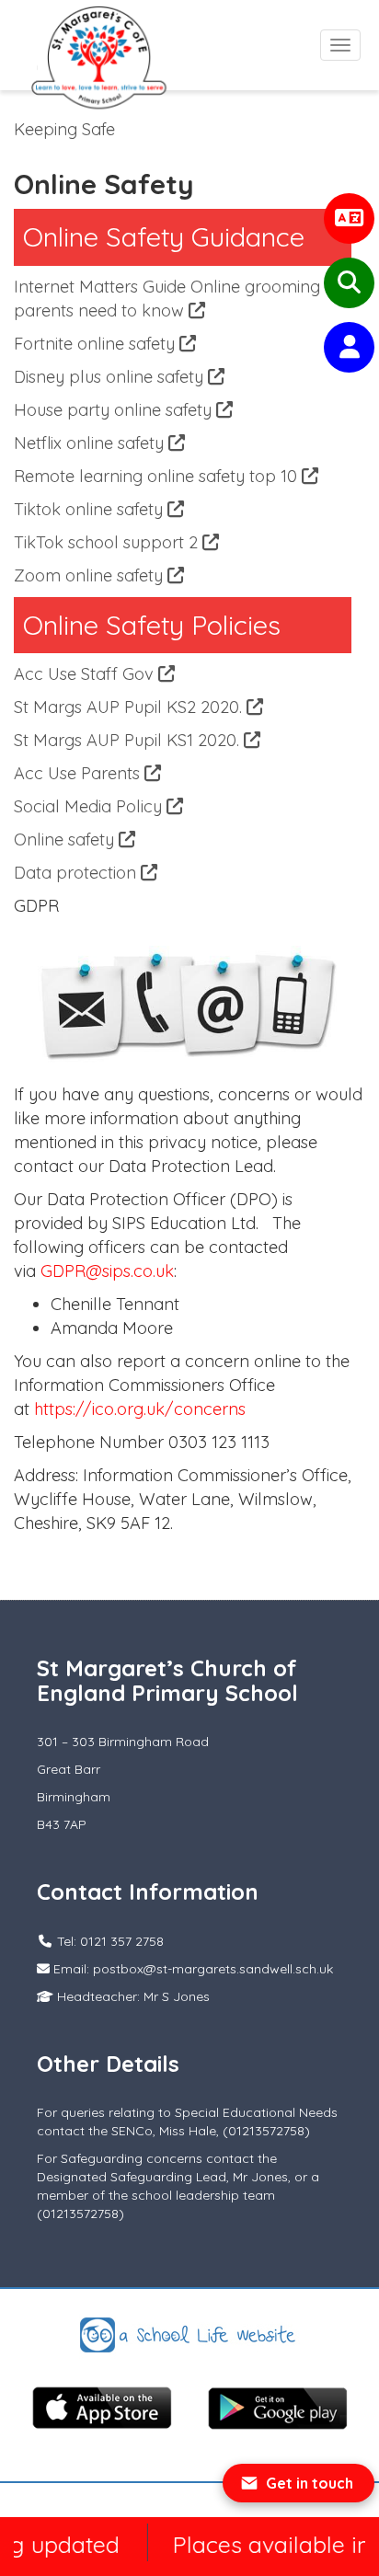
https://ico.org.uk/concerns (140, 1409)
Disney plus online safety (111, 377)
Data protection (77, 873)
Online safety (66, 839)
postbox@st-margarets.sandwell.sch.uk (213, 1969)
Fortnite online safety (97, 344)
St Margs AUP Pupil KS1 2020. (129, 740)
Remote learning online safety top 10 (158, 476)
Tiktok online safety (91, 509)
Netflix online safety (91, 443)
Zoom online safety (91, 575)
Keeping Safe (64, 129)
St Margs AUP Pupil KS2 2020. (130, 707)
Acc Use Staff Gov (86, 674)
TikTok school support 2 (108, 542)
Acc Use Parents (79, 773)
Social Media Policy (90, 806)
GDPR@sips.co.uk (107, 1271)
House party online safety (115, 410)
